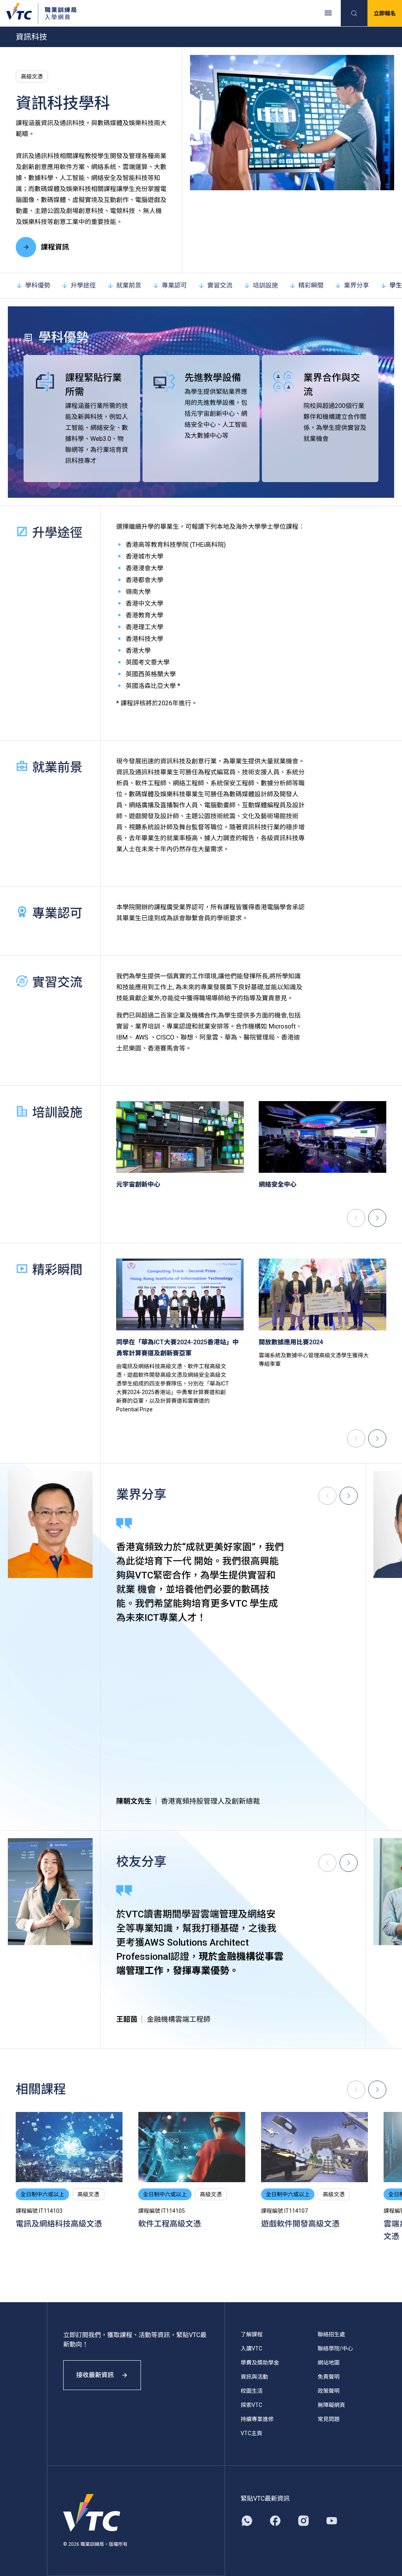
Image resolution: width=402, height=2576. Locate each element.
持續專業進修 (257, 2419)
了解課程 (252, 2334)
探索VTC (251, 2405)
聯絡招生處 (331, 2334)
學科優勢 (38, 285)
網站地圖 (329, 2363)
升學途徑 (83, 285)
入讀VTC (251, 2348)
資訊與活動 (254, 2377)
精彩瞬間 (311, 285)
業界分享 (356, 285)
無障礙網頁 (331, 2405)
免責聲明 (329, 2377)
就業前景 (129, 285)
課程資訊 (55, 247)
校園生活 (252, 2391)
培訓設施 (265, 285)
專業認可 (174, 285)
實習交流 (220, 285)
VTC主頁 (251, 2433)
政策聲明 (329, 2391)
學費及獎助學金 (260, 2363)
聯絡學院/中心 (335, 2348)
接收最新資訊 (95, 2375)
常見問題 (329, 2419)
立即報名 (385, 13)
